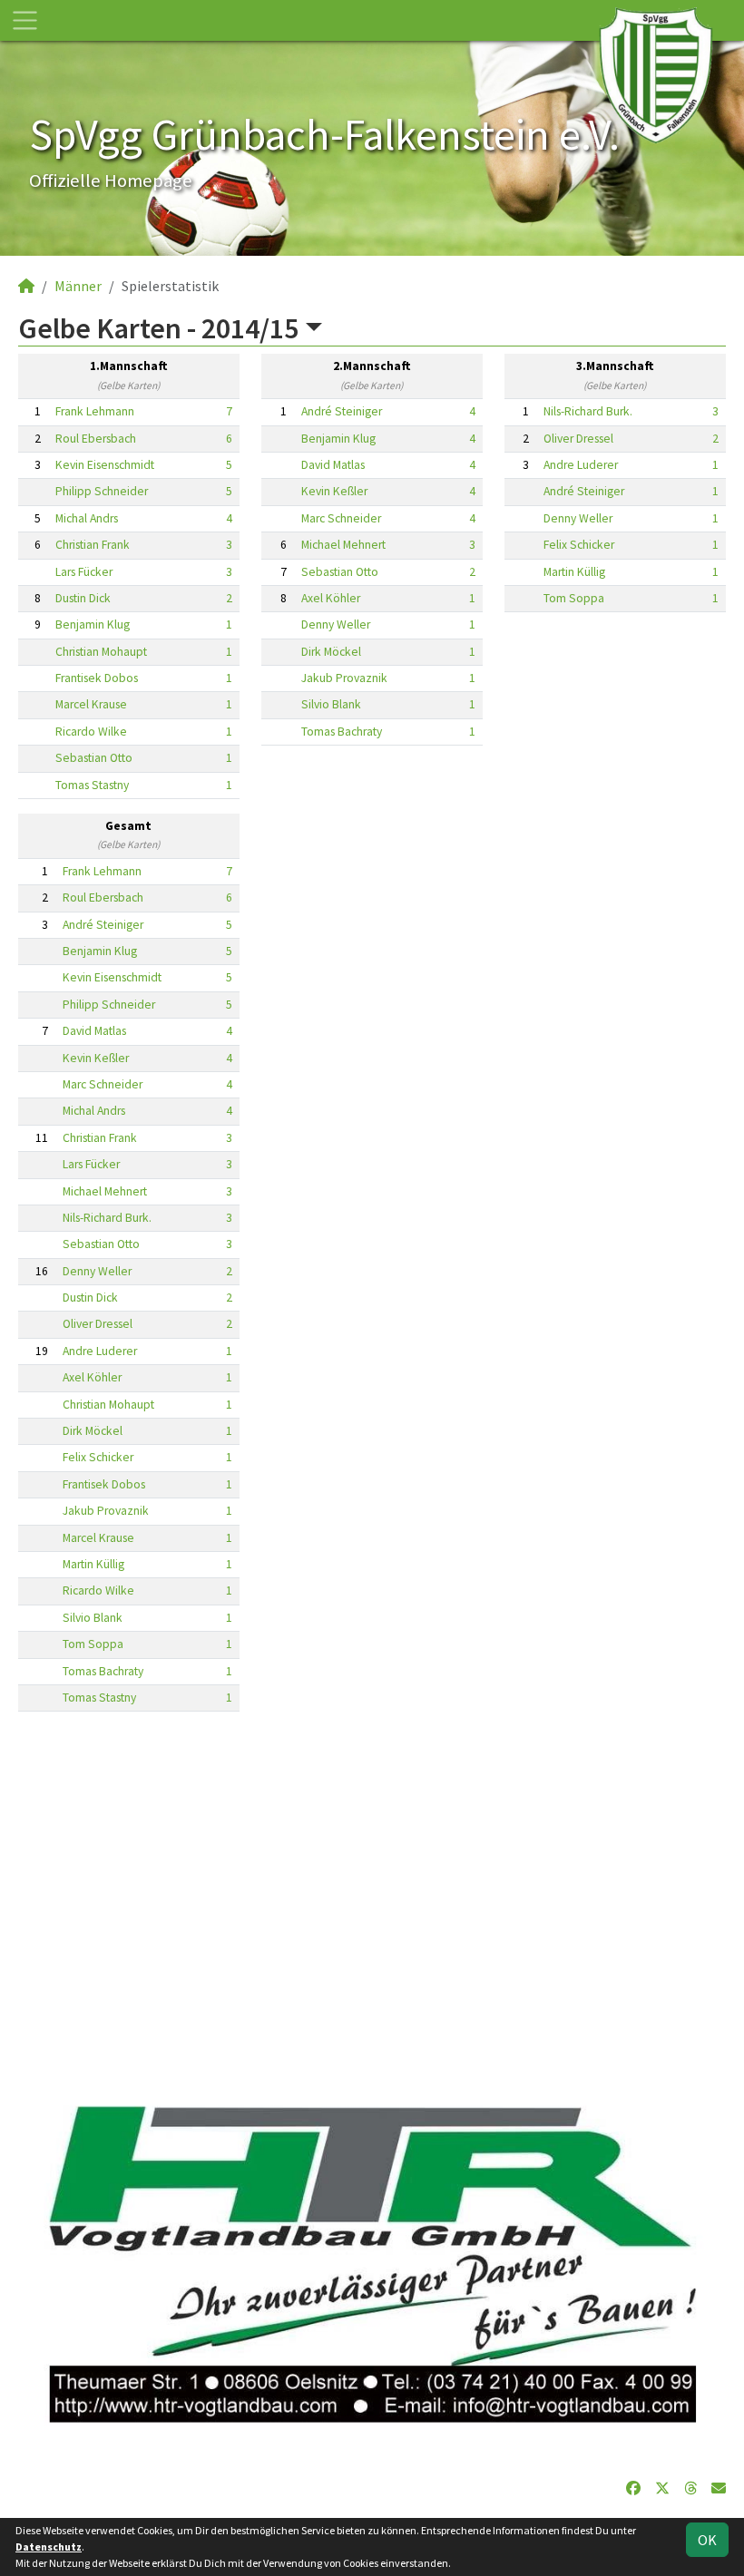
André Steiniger (342, 411)
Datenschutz (49, 2547)
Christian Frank (93, 545)
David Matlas (333, 465)
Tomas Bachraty (342, 732)
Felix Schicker (579, 545)
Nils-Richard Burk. (588, 411)
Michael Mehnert (343, 545)
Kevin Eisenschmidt (105, 465)
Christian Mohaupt (101, 652)
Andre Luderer (581, 465)
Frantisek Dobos (97, 678)
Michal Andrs (87, 518)
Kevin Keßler (334, 491)
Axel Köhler (331, 598)
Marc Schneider (341, 518)
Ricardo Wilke (91, 732)
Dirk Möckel (331, 652)
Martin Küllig (574, 572)
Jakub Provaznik (344, 678)
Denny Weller (336, 624)
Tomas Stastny (92, 785)
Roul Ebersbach (96, 439)
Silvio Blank (331, 704)
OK (707, 2540)
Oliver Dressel (578, 439)
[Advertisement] (372, 1897)
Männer (78, 286)
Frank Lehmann (95, 411)
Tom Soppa (574, 598)
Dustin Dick (83, 598)
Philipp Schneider (102, 491)
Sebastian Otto (94, 758)
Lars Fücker (84, 572)
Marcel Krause (91, 704)
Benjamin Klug (93, 624)
